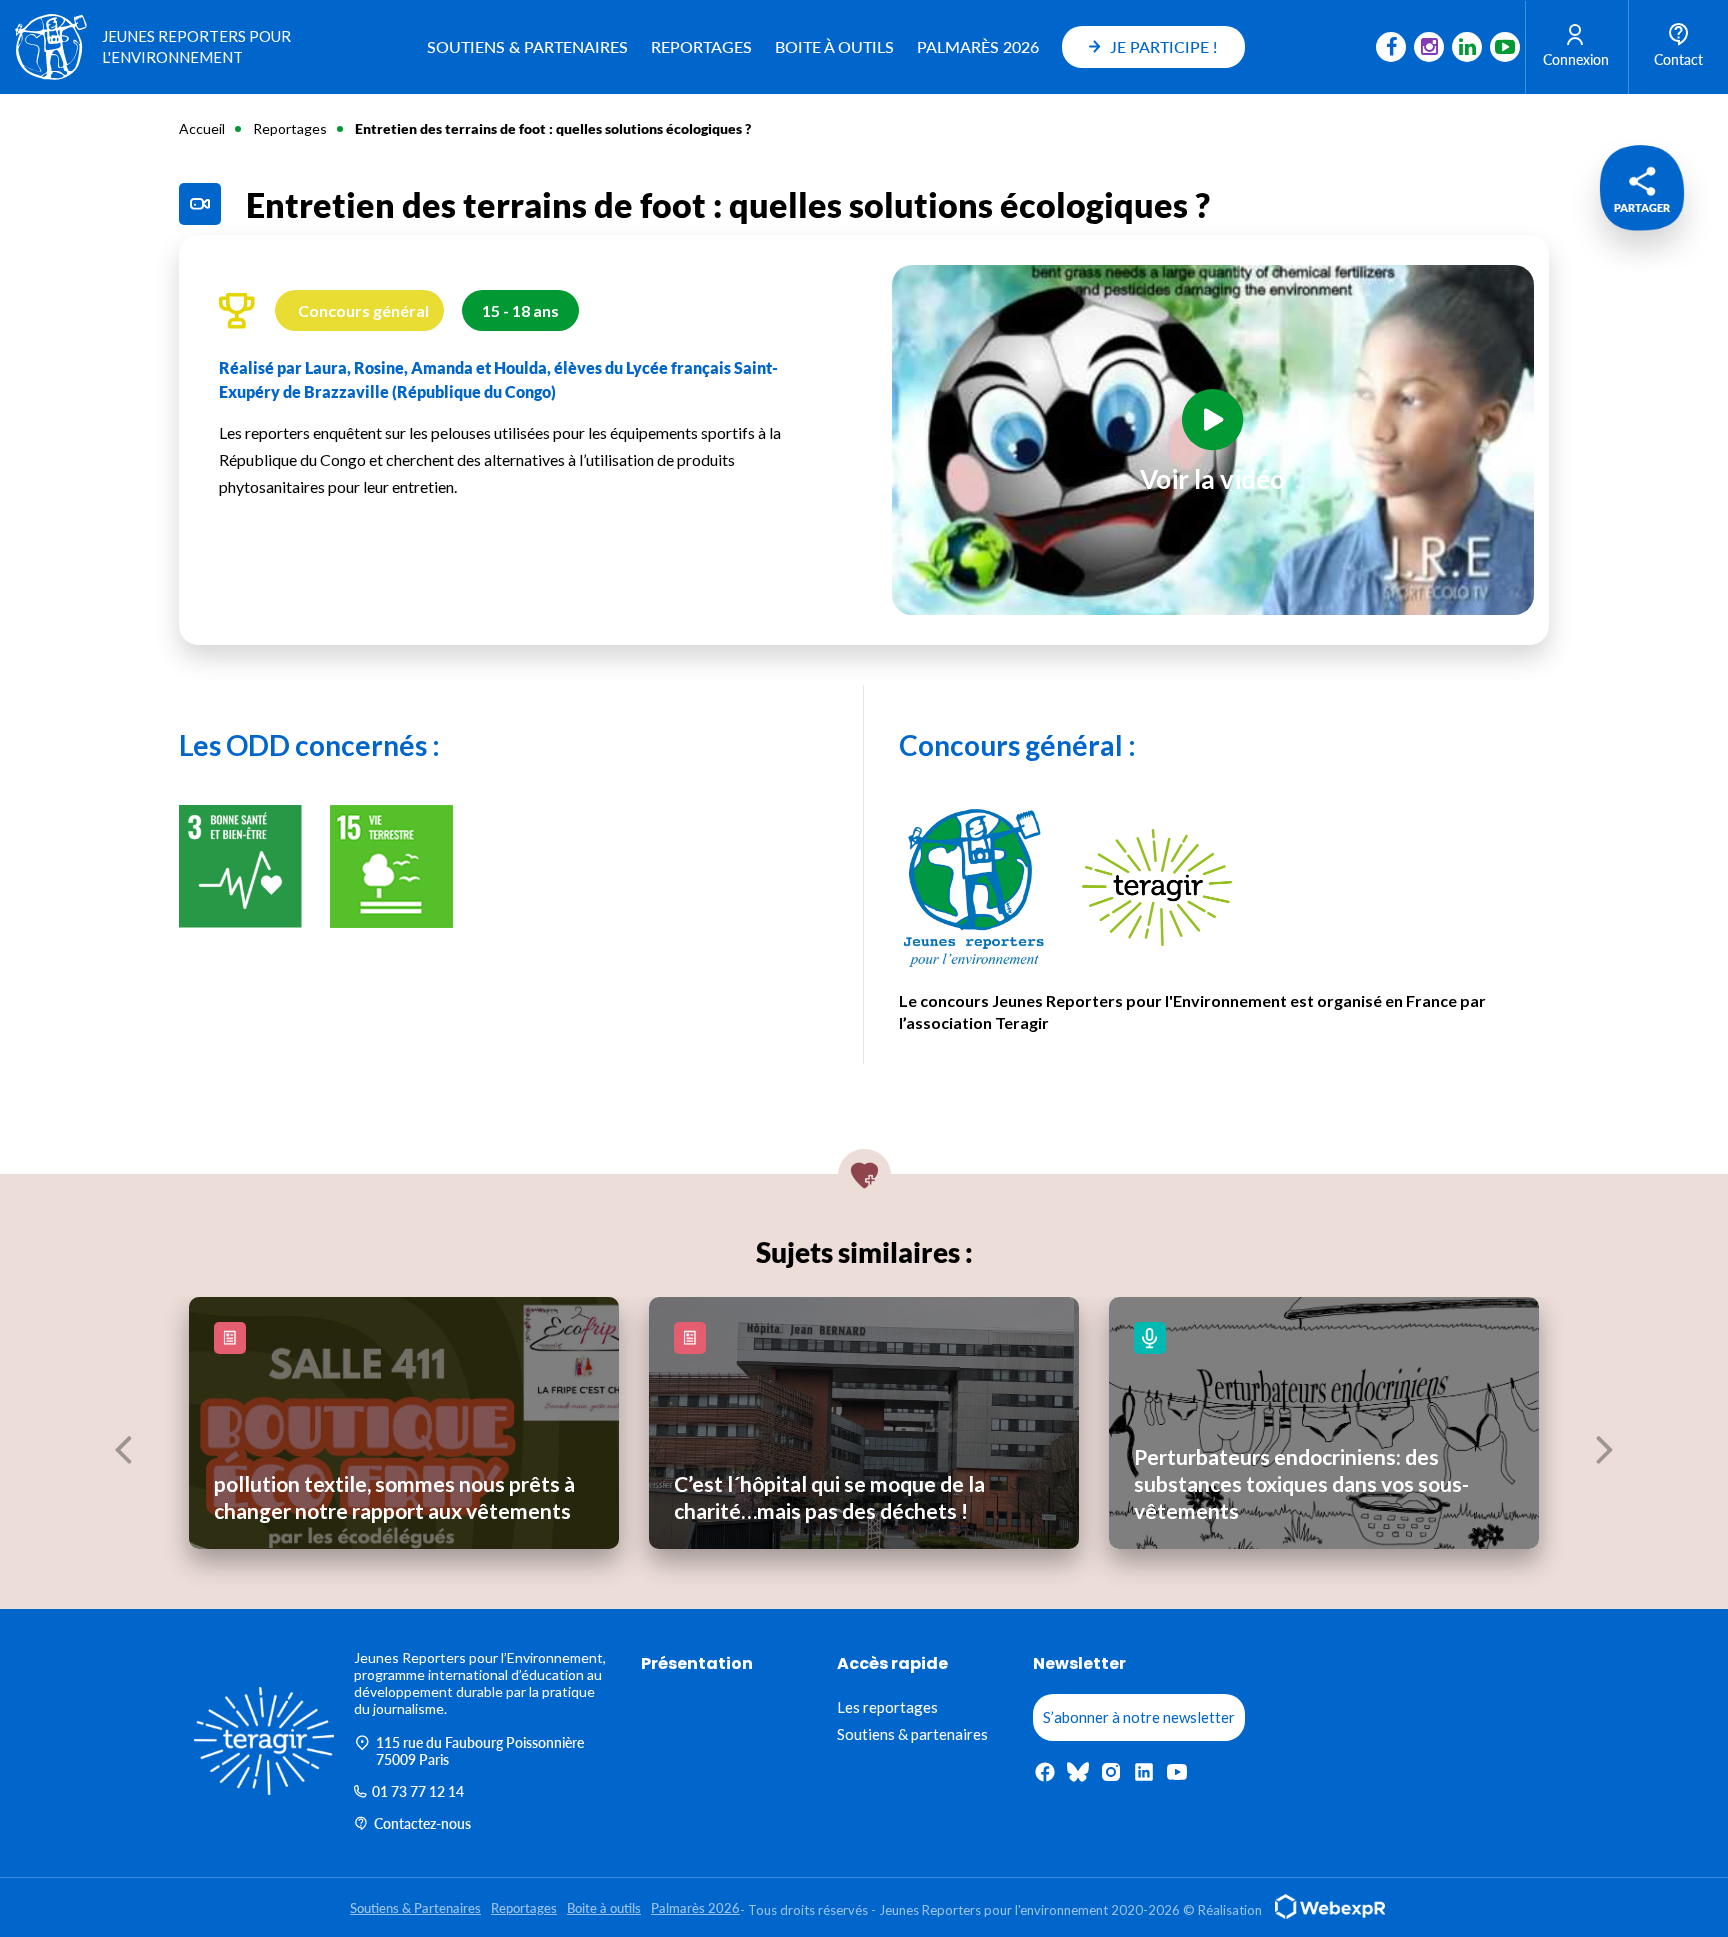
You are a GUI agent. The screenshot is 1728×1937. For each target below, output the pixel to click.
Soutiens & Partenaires (527, 46)
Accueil (202, 128)
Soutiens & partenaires (912, 1734)
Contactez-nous (422, 1823)
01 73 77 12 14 (418, 1791)
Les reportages (887, 1707)
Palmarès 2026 (978, 46)
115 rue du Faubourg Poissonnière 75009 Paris (480, 1751)
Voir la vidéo (1212, 479)
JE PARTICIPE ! (1163, 46)
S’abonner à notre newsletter (1139, 1717)
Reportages (701, 46)
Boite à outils (834, 46)
